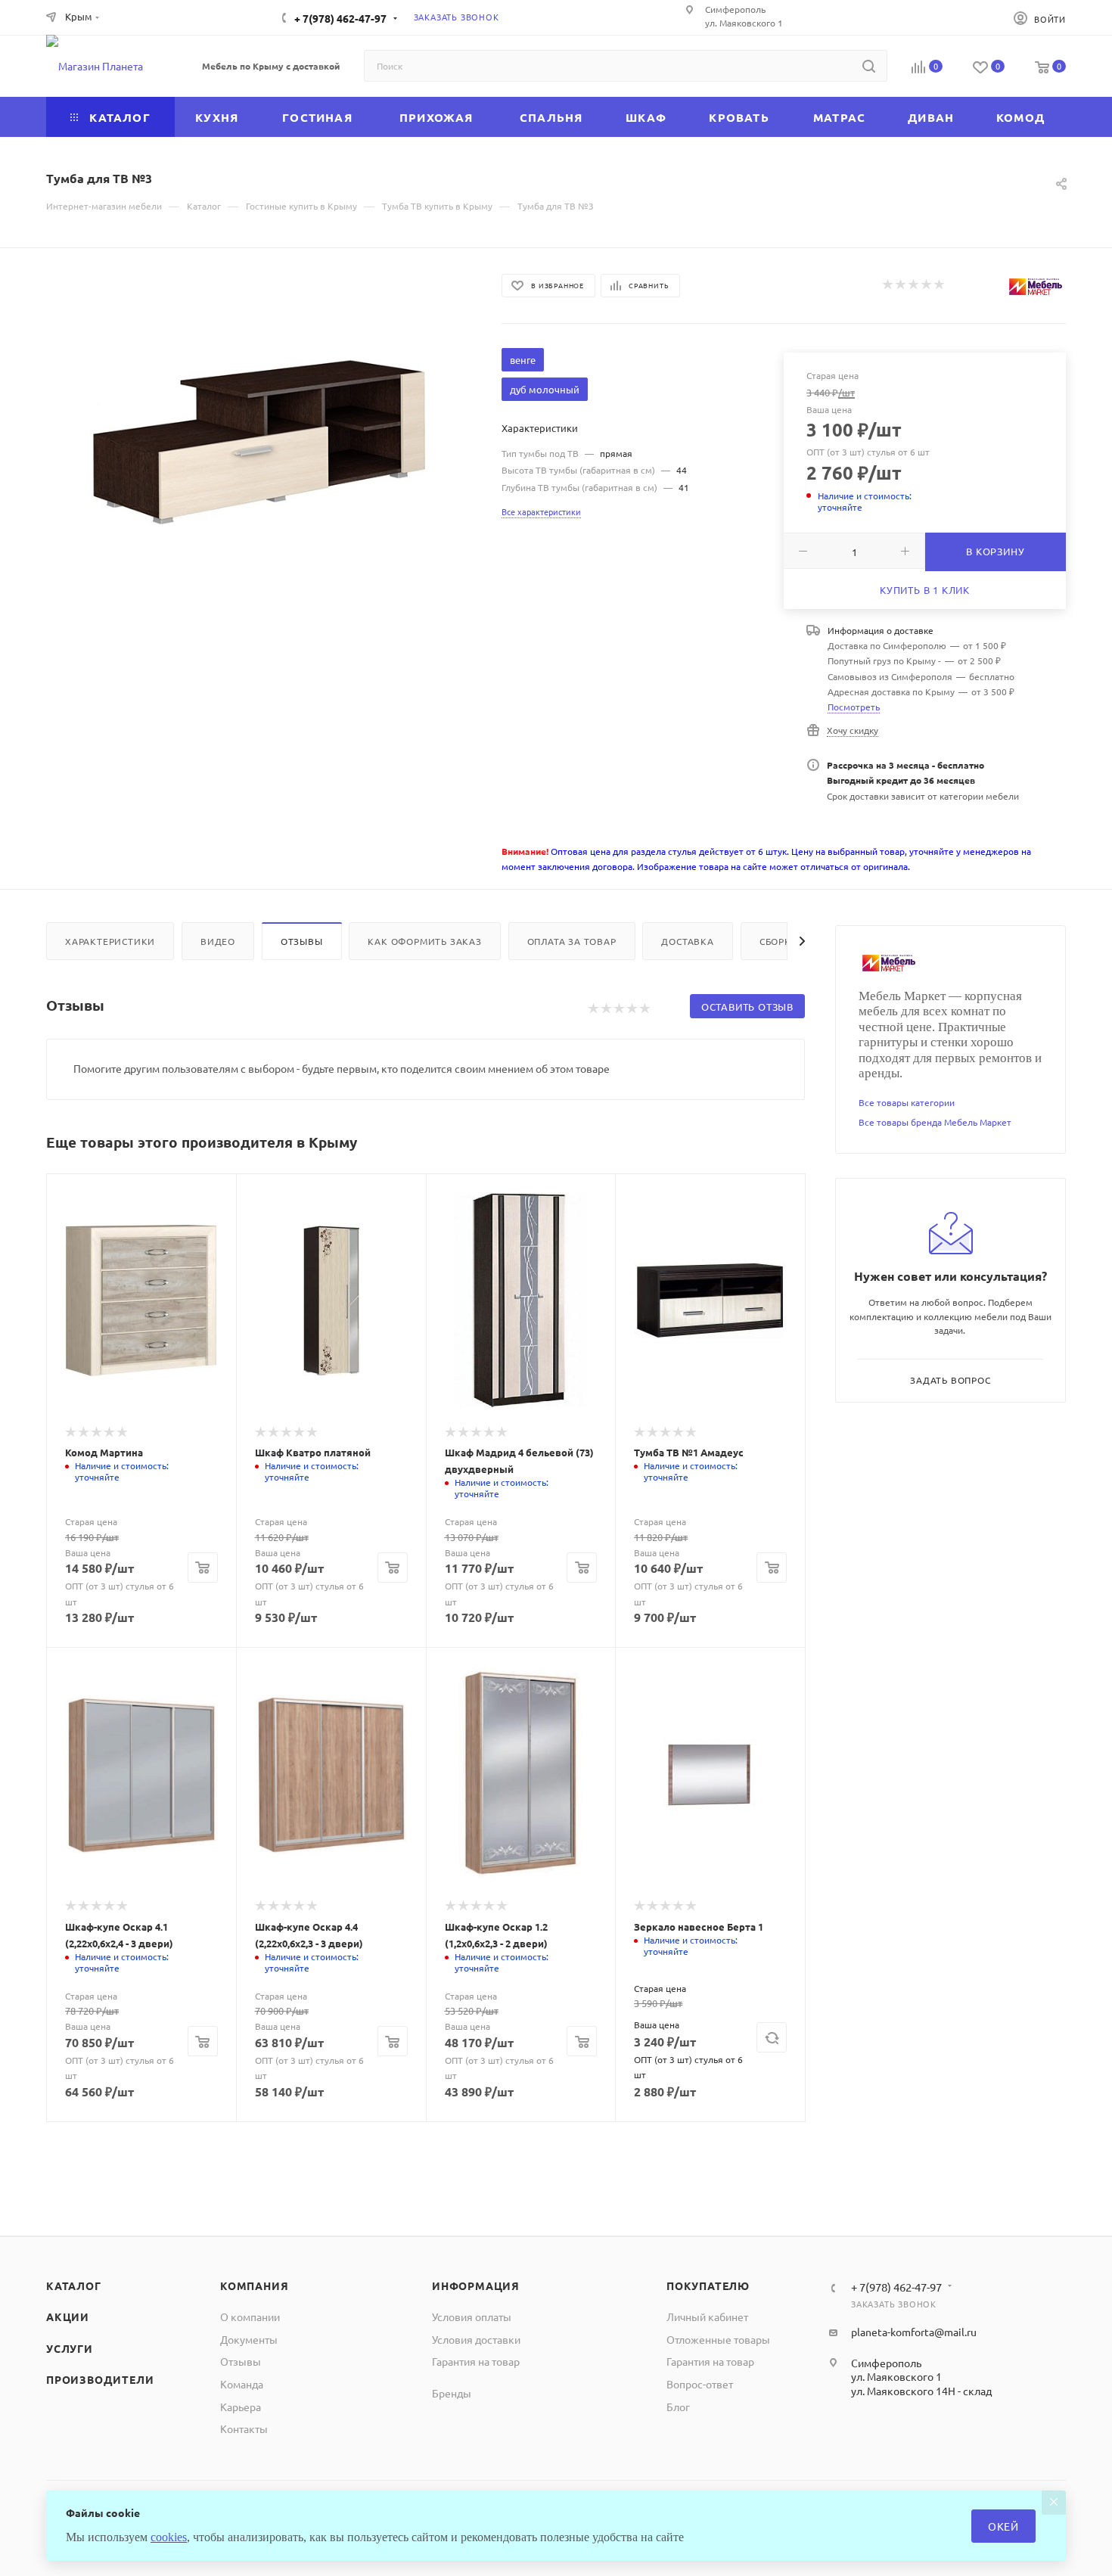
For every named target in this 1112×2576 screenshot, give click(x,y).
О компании (250, 2317)
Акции (68, 2317)
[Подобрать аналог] (772, 2037)
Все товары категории (907, 1102)
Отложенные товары (718, 2339)
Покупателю (708, 2285)
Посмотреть (854, 707)
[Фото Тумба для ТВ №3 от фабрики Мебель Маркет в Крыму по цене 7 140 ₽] (260, 442)
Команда (242, 2384)
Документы (249, 2339)
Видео (218, 941)
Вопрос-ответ (700, 2384)
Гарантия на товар (476, 2361)
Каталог (74, 2285)
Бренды (452, 2393)
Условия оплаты (472, 2317)
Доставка (687, 941)
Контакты (244, 2428)
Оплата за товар (572, 941)
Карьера (241, 2407)
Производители (100, 2379)
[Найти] (869, 66)
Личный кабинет (707, 2317)
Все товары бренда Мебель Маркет (935, 1122)
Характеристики (110, 941)
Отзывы (302, 941)
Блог (678, 2407)
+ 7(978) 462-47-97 (340, 18)
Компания (254, 2285)
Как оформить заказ (424, 941)
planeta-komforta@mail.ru (914, 2332)
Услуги (70, 2348)
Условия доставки (476, 2339)
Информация (476, 2285)
